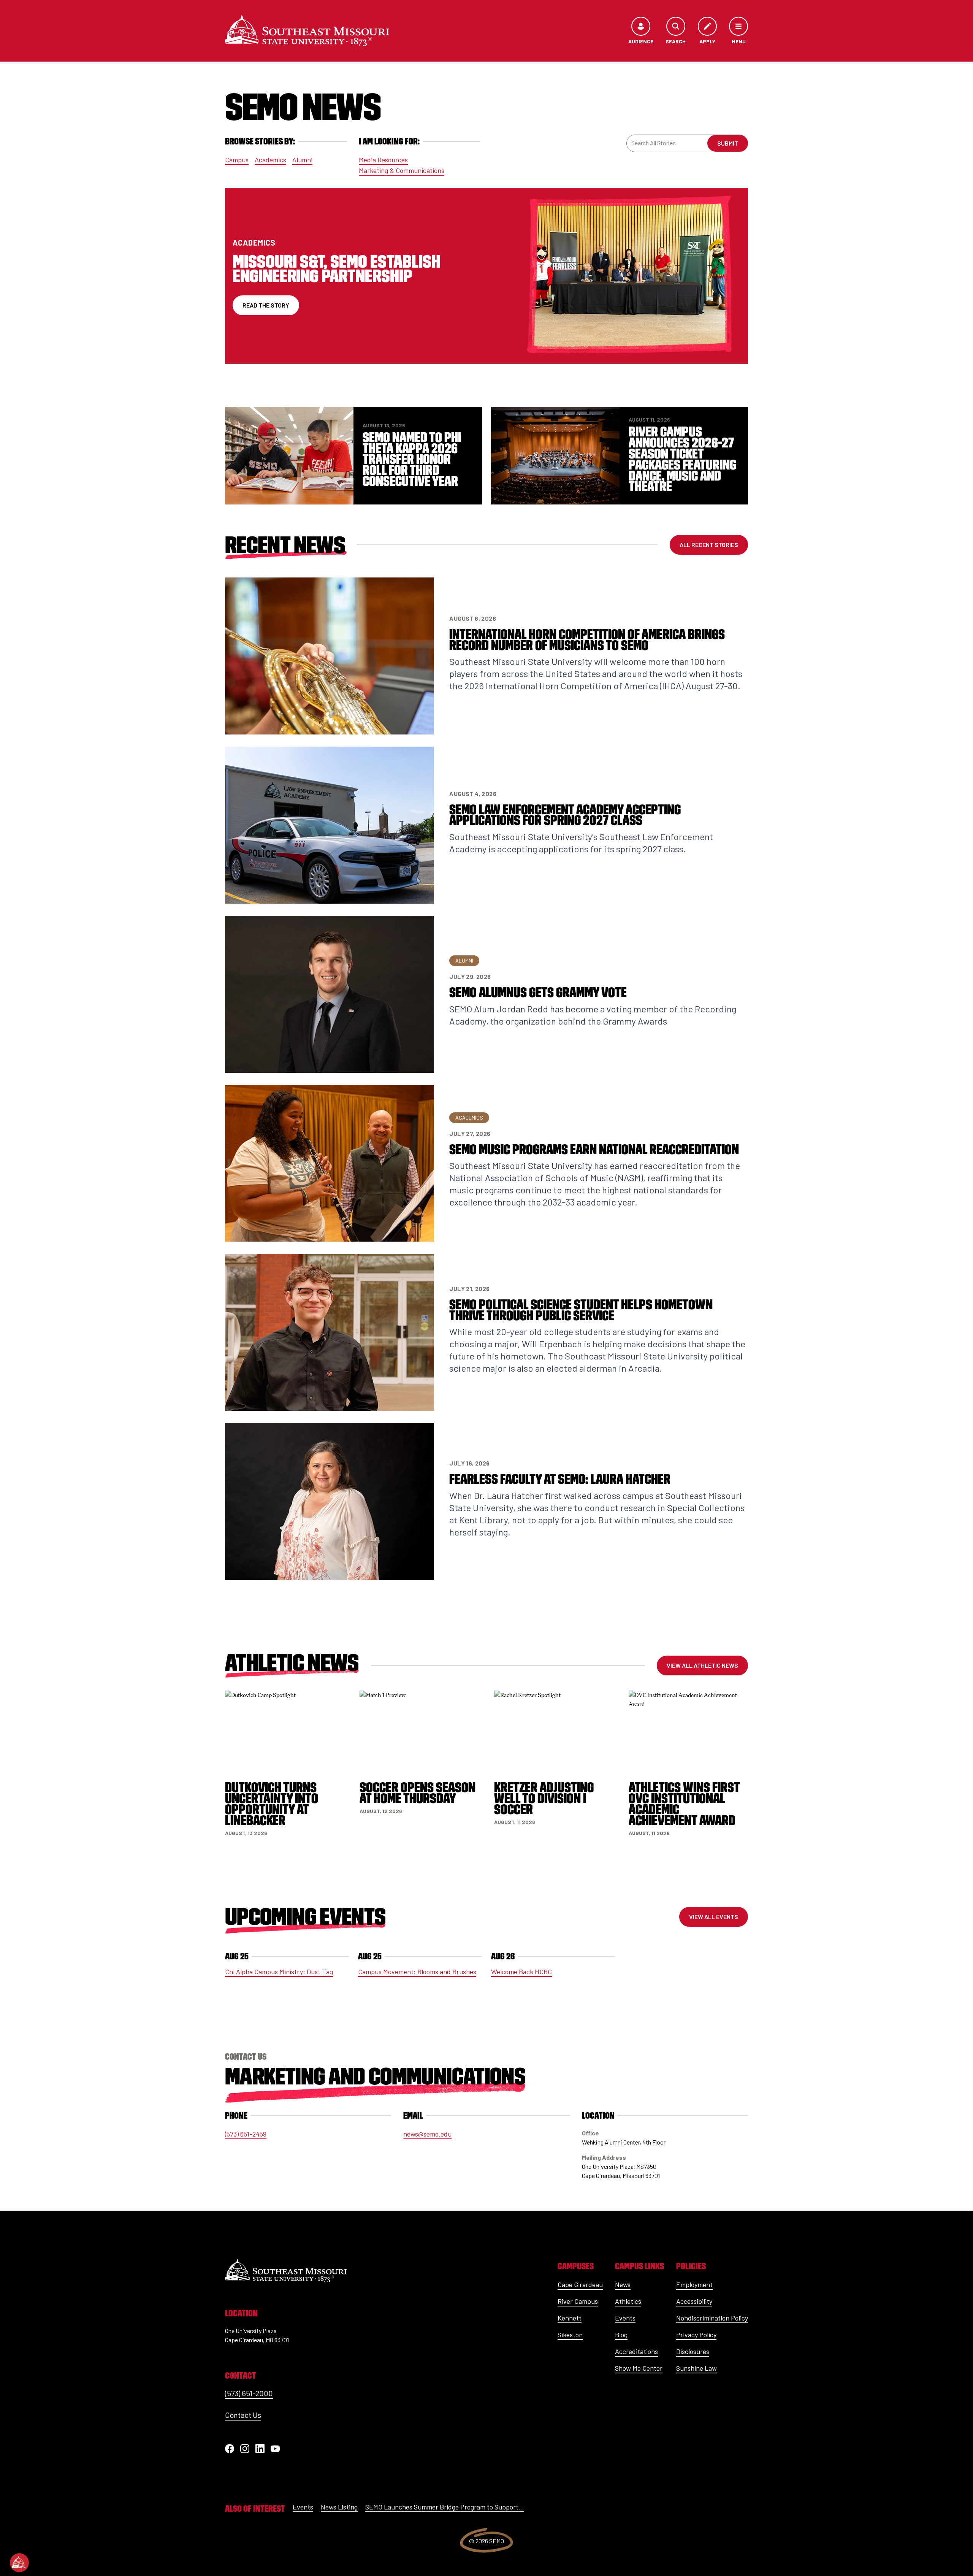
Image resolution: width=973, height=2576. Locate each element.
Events (625, 2318)
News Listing (339, 2507)
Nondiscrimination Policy (712, 2318)
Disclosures (693, 2351)
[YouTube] (275, 2449)
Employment (694, 2284)
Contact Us (243, 2415)
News (623, 2284)
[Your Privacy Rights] (19, 2563)
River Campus (578, 2301)
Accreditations (636, 2351)
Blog (621, 2335)
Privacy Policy (696, 2335)
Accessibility (694, 2301)
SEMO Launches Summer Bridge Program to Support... (445, 2507)
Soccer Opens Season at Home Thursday (418, 1793)
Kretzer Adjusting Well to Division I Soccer (544, 1798)
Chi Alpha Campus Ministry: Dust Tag (279, 1972)
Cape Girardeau (580, 2284)
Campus (237, 160)
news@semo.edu (427, 2134)
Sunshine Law (696, 2368)
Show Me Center (639, 2368)
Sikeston (570, 2335)
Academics (270, 160)
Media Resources (383, 160)
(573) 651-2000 (249, 2393)
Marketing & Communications (402, 170)
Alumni (302, 160)
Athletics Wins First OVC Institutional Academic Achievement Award (684, 1804)
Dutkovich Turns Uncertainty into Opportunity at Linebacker (272, 1804)
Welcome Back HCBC (521, 1972)
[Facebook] (230, 2449)
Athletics (628, 2301)
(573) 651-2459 (246, 2134)
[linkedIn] (260, 2449)
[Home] (307, 31)
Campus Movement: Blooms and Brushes (417, 1972)
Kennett (570, 2318)
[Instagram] (245, 2449)
